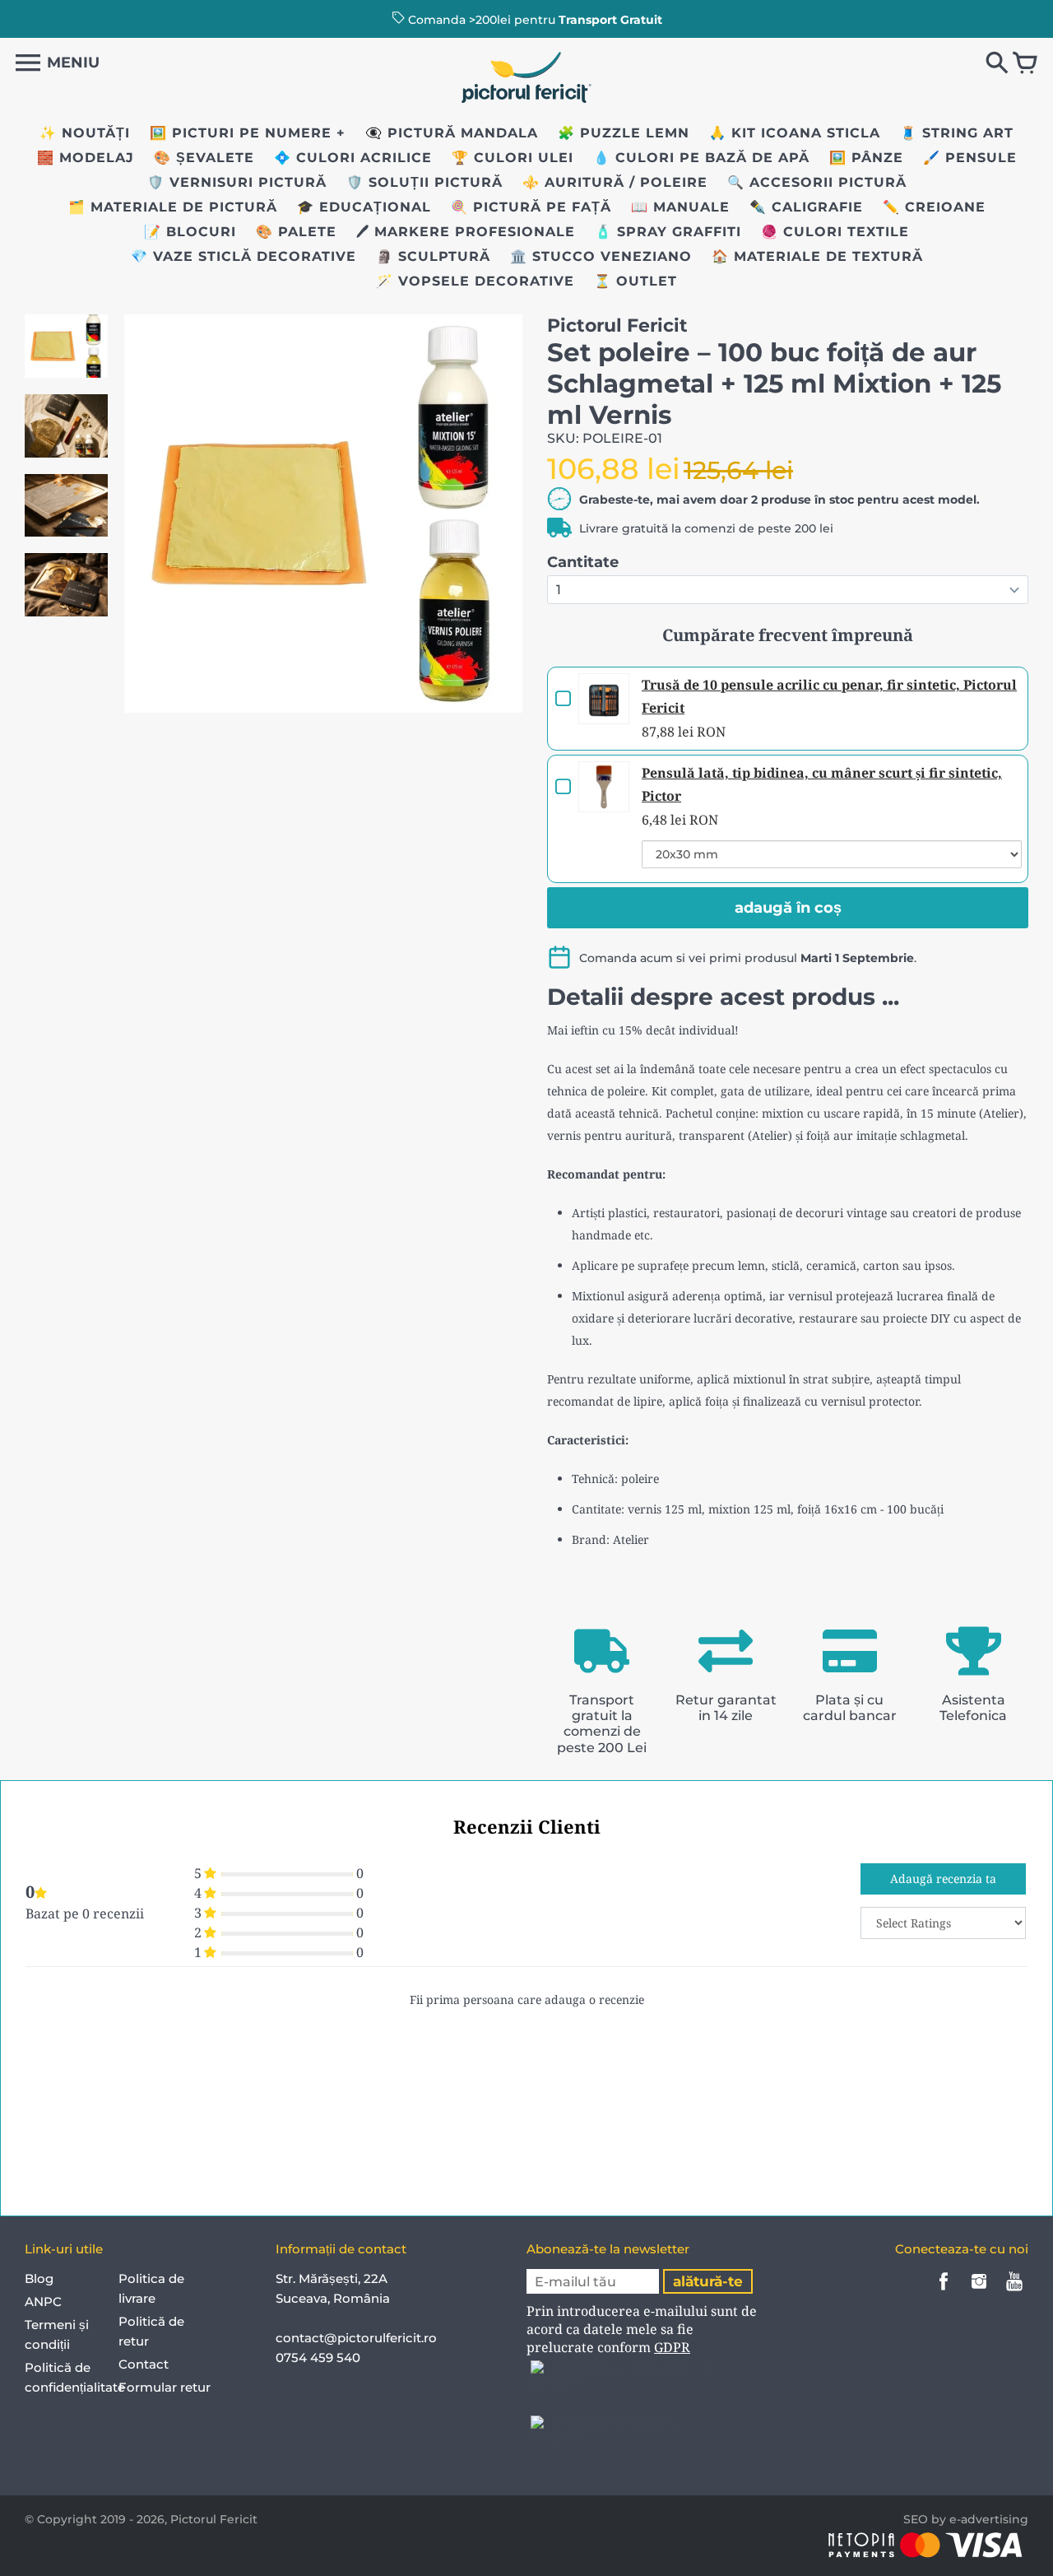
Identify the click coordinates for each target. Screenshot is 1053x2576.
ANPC (43, 2302)
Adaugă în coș (788, 908)
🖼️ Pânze (866, 158)
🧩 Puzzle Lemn (624, 133)
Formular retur (165, 2387)
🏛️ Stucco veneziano (601, 256)
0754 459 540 (320, 2357)
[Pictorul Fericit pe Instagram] (979, 2292)
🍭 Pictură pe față (531, 207)
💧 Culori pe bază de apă (701, 158)
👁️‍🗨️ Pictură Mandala (452, 133)
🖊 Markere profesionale (466, 232)
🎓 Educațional (364, 207)
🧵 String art (957, 133)
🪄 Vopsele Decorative (475, 281)
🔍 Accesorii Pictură (817, 182)
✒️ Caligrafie (806, 207)
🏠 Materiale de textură (817, 256)
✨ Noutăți (85, 133)
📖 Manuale (680, 207)
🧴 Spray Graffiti (668, 232)
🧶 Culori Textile (835, 232)
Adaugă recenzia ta (943, 1879)
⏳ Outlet (636, 281)
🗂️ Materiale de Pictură (173, 207)
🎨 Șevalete (204, 158)
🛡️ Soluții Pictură (424, 182)
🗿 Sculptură (433, 256)
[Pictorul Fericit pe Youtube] (1014, 2292)
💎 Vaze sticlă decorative (244, 256)
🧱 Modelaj (86, 158)
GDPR (672, 2347)
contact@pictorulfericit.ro (356, 2338)
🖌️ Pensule (970, 158)
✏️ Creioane (934, 207)
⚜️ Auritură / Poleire (615, 182)
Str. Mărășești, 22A (332, 2278)
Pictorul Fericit (214, 2519)
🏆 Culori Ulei (513, 158)
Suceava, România (333, 2298)
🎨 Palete (296, 232)
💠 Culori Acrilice (353, 158)
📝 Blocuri (190, 232)
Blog (39, 2278)
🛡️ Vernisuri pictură (237, 182)
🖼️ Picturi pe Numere (241, 133)
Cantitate (583, 562)
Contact (144, 2364)
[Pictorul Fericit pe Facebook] (944, 2292)
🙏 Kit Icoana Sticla (795, 133)
